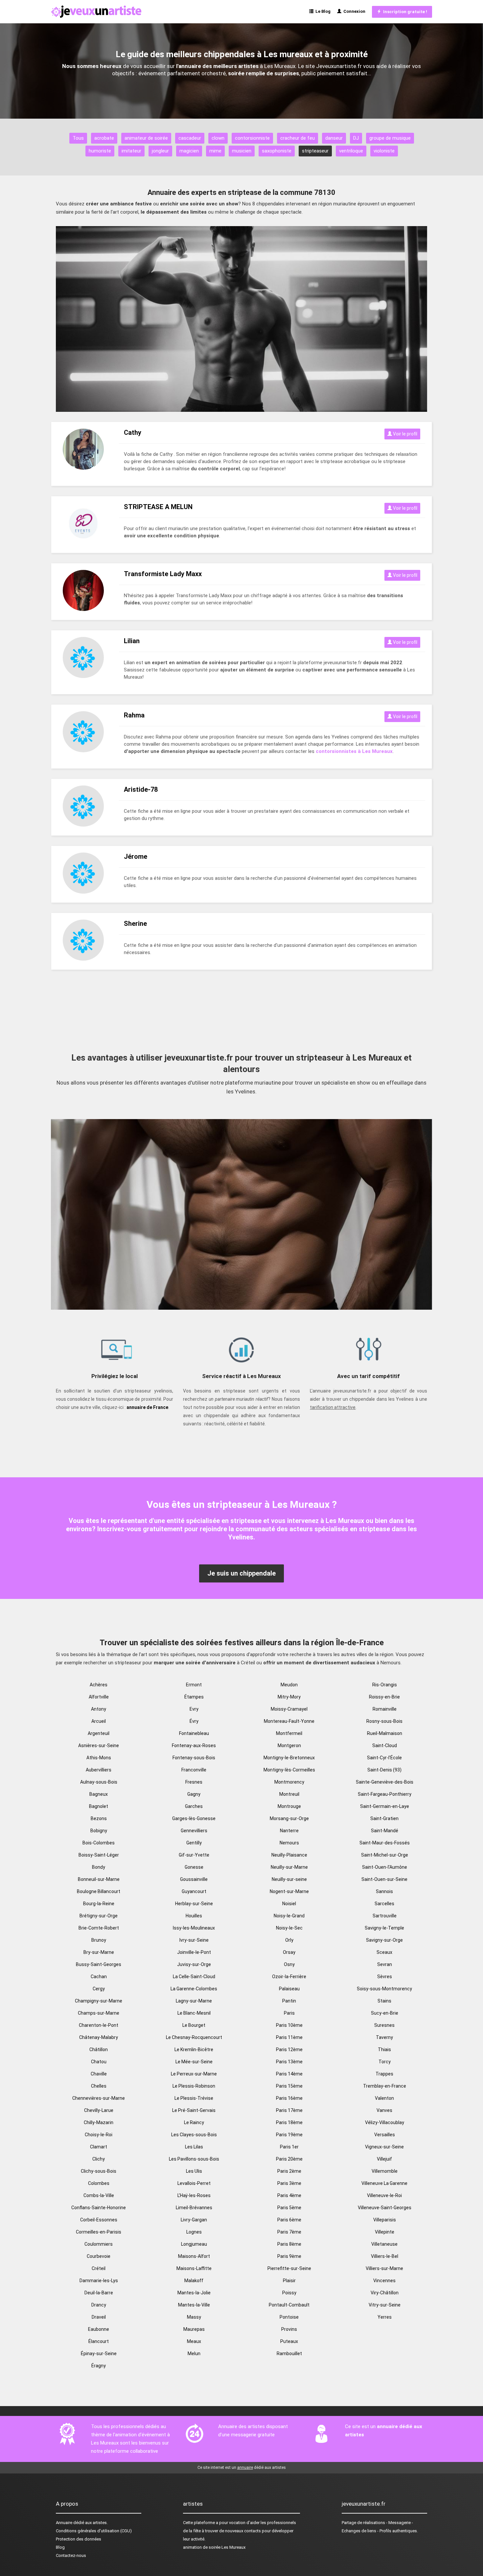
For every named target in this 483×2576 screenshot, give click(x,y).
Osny (289, 1964)
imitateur (131, 151)
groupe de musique (390, 138)
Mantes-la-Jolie (194, 2293)
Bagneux (99, 1794)
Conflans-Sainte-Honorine (99, 2208)
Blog (60, 2547)
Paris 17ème (289, 2110)
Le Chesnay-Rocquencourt (194, 2037)
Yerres (385, 2317)
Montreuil (289, 1794)
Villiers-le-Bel (385, 2256)
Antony (99, 1709)
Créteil (99, 2268)
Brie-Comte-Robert (99, 1928)
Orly (289, 1940)
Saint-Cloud (385, 1745)
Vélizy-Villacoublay (385, 2122)
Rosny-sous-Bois (384, 1721)
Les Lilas (194, 2147)
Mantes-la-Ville (194, 2305)
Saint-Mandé (385, 1831)
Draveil (99, 2317)
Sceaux (384, 1952)
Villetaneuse (384, 2244)
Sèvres (385, 1977)
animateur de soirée (146, 138)
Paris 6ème (289, 2220)
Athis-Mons (99, 1758)
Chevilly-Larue (99, 2110)
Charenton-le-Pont (99, 2025)
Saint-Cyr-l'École (384, 1758)
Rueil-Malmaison (385, 1733)
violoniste (384, 151)
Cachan (99, 1977)
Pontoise (289, 2317)
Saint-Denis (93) (384, 1770)
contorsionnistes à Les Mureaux (354, 751)
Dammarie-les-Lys (99, 2281)
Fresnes (194, 1782)
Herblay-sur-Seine (194, 1904)
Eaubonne (99, 2329)
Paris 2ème (289, 2171)
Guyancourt (194, 1891)
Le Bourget (194, 2025)
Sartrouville (385, 1916)
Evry (194, 1709)
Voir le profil (405, 434)
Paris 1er (289, 2147)
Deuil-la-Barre (99, 2293)
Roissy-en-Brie (384, 1697)
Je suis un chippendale (241, 1573)
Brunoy (99, 1940)
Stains (384, 2001)
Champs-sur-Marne (99, 2013)
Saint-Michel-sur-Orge (385, 1855)
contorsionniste (252, 138)
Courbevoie (99, 2256)
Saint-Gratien (384, 1818)
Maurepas (194, 2329)
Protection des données (79, 2539)
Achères (99, 1685)
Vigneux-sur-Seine (384, 2147)
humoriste (100, 151)
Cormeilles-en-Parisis (99, 2232)
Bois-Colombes (99, 1843)
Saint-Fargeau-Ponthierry (385, 1794)
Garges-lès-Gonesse (194, 1818)
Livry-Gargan (194, 2220)
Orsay (289, 1952)
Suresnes (384, 2025)
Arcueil (99, 1721)
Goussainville (194, 1879)
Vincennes (384, 2281)
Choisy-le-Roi (99, 2135)
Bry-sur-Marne (99, 1952)
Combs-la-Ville (99, 2195)
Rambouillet (289, 2354)
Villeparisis (385, 2220)
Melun (194, 2354)
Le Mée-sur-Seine (194, 2062)
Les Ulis (194, 2171)
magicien (189, 151)
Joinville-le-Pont (194, 1952)
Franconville (194, 1770)
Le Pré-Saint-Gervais (194, 2110)
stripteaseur (315, 151)
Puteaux (289, 2341)
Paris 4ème (289, 2195)
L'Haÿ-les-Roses (194, 2195)
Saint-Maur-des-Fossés (385, 1843)
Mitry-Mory (289, 1697)
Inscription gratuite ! (404, 12)
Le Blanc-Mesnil (194, 2013)
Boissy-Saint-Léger (99, 1855)
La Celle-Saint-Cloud (194, 1977)
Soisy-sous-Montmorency (384, 1989)
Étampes (194, 1697)
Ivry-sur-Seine (194, 1940)
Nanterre (289, 1831)
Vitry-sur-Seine (385, 2305)
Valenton (384, 2098)
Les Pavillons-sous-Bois (194, 2159)
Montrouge (289, 1806)
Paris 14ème (289, 2074)
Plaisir (289, 2281)
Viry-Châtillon (385, 2293)
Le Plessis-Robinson (194, 2086)
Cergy (99, 1989)
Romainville (385, 1709)
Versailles (385, 2135)
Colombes (99, 2183)
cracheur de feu (298, 138)
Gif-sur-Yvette (194, 1855)
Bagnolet (99, 1806)
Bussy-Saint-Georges (99, 1964)
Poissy (289, 2293)
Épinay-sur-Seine (99, 2354)
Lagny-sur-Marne (194, 2001)
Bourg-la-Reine (99, 1904)
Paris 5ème (289, 2208)
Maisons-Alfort (194, 2256)
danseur (334, 138)
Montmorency (289, 1782)
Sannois (384, 1891)
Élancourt (99, 2341)
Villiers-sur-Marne (384, 2268)
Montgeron (289, 1745)
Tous (78, 138)
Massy (194, 2317)
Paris (289, 2013)
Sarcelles (384, 1904)
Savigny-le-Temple (384, 1928)
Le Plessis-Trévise (194, 2098)
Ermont (194, 1685)
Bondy (99, 1867)
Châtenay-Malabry (99, 2037)
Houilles (194, 1916)
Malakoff (194, 2281)
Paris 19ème (289, 2135)
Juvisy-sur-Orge (194, 1964)
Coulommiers (99, 2244)
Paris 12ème (289, 2049)
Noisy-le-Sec (289, 1928)
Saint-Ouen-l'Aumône (385, 1867)
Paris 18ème (289, 2122)
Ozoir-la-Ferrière (289, 1977)
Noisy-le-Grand (289, 1916)
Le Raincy (194, 2122)
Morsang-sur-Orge (289, 1818)
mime (215, 151)
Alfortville (99, 1697)
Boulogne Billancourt (99, 1891)
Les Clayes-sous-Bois (194, 2135)
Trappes (384, 2074)
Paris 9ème (289, 2256)
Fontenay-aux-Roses (194, 1745)
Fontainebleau (194, 1733)
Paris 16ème (289, 2098)
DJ (356, 138)
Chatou (99, 2062)
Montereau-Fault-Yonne (289, 1721)
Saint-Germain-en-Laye (385, 1806)
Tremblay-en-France (385, 2086)
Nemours (289, 1843)
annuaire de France (147, 1407)
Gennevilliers (194, 1831)
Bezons (99, 1818)
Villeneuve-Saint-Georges (385, 2208)
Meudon (289, 1685)
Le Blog (322, 11)
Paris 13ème (289, 2062)
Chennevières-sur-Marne (99, 2098)
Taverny (384, 2037)
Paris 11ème (289, 2037)
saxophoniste (277, 151)
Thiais (384, 2049)
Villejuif (384, 2159)
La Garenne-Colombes (194, 1989)
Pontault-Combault (289, 2305)
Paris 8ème (289, 2244)
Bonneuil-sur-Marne (99, 1879)
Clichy (99, 2159)
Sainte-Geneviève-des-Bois (385, 1782)
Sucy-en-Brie (385, 2013)
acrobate (104, 138)
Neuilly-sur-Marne (289, 1867)
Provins (289, 2329)
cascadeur (190, 138)
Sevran (385, 1964)
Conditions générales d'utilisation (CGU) (94, 2531)
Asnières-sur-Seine (99, 1745)
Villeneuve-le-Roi (384, 2195)
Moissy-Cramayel (289, 1709)
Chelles (99, 2086)
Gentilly (194, 1843)
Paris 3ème (289, 2183)
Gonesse (194, 1867)
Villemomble (385, 2171)
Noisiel (289, 1904)
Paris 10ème (289, 2025)
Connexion (353, 11)
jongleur (160, 151)
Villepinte (385, 2232)
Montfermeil (289, 1733)
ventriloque (351, 151)
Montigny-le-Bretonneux (289, 1758)
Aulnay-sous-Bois (99, 1782)
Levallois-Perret (194, 2183)
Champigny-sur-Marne (99, 2001)
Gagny (194, 1794)
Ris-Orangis (385, 1685)
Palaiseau (289, 1989)
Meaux (194, 2341)
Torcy (385, 2062)
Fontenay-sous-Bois (194, 1758)
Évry (194, 1721)
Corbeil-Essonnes (99, 2220)
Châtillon (99, 2049)
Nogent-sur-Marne (289, 1891)
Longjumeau (194, 2244)
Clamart (99, 2147)
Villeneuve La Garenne (384, 2183)
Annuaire (64, 2523)
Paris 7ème (289, 2232)
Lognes (194, 2232)
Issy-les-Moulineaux (194, 1928)
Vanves (384, 2110)
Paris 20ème (289, 2159)
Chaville (99, 2074)
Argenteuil (99, 1733)
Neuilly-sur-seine (289, 1879)
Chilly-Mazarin (99, 2122)
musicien (242, 151)
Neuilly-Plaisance (289, 1855)
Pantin (289, 2001)
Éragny (99, 2366)
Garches (194, 1806)
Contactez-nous (71, 2555)
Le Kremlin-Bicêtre (194, 2049)
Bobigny (99, 1831)
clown (218, 138)
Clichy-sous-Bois (99, 2171)
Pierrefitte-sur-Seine (289, 2268)
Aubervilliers (99, 1770)
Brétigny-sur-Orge (99, 1916)
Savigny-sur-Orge (384, 1940)
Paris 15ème (289, 2086)
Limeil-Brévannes (194, 2208)
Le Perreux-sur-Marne (194, 2074)
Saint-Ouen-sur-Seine (384, 1879)
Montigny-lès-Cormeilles (289, 1770)
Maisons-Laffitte (194, 2268)
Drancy (99, 2305)
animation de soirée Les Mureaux (214, 2547)
